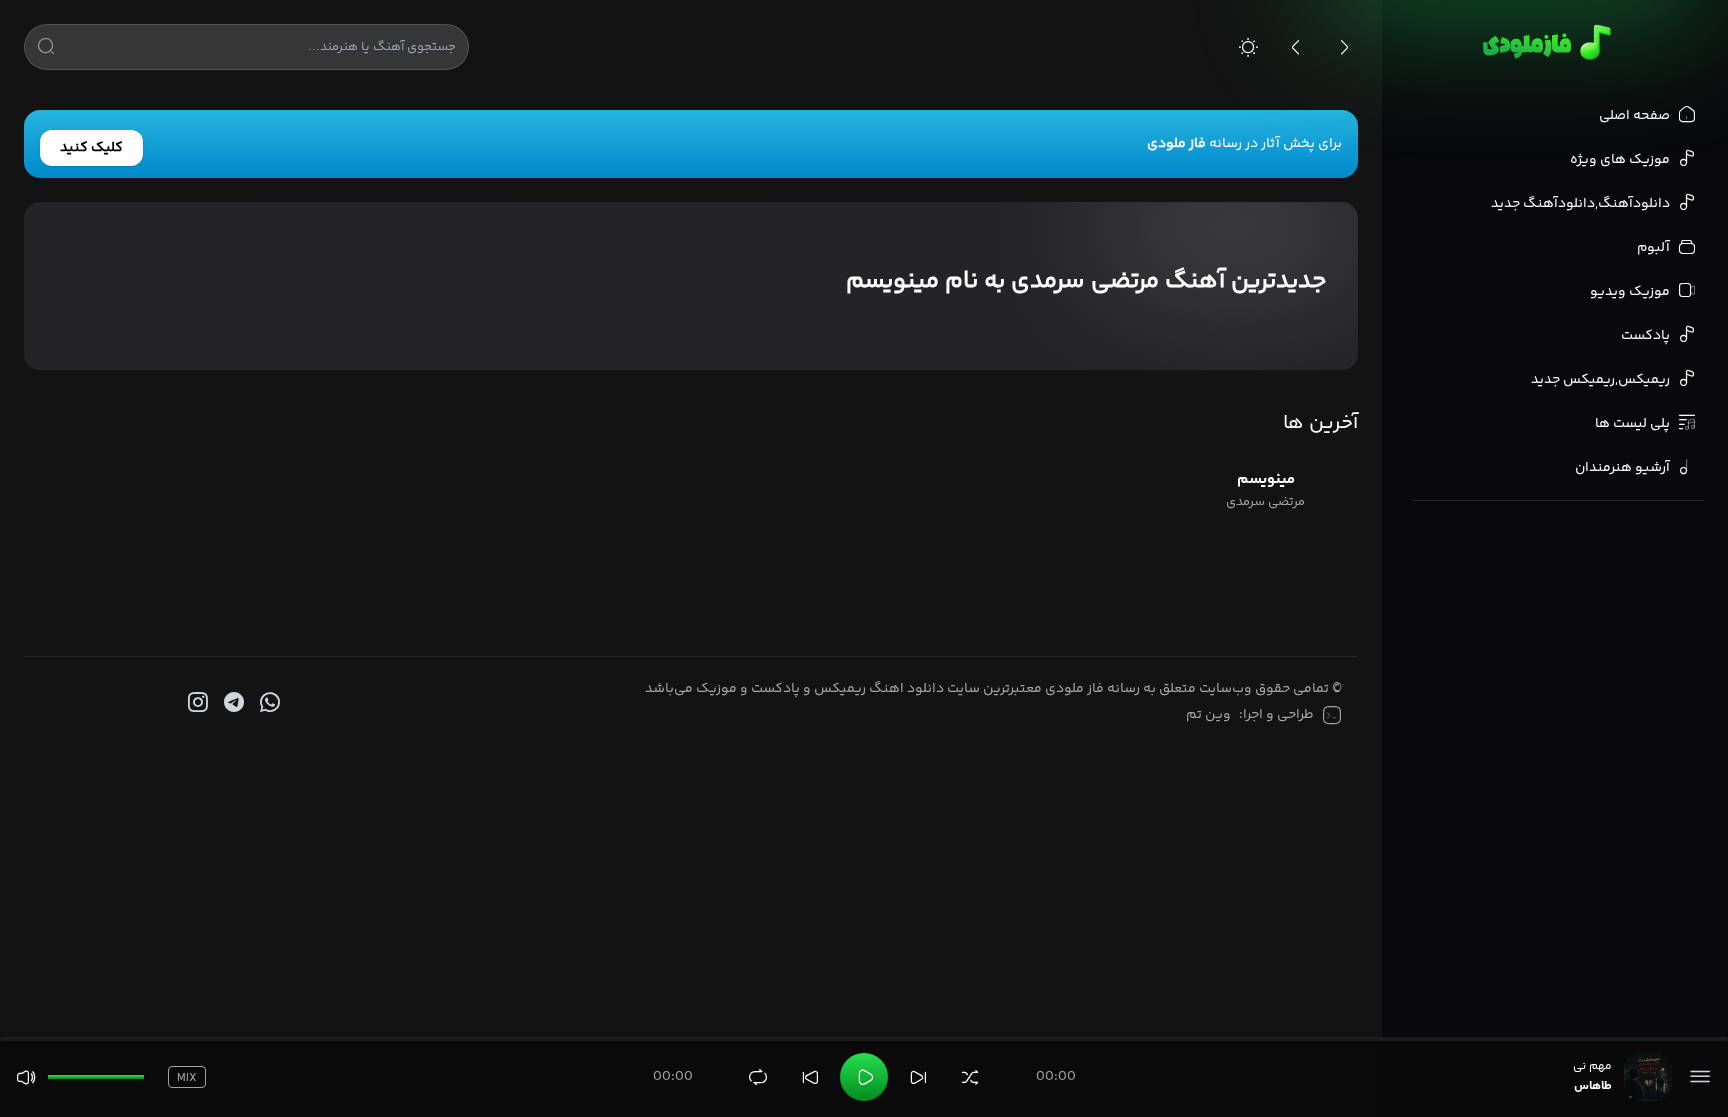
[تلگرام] (232, 703)
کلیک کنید (91, 148)
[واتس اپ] (268, 703)
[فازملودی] (1543, 42)
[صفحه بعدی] (1344, 47)
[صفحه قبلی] (1296, 47)
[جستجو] (46, 50)
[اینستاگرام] (196, 703)
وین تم (1208, 715)
